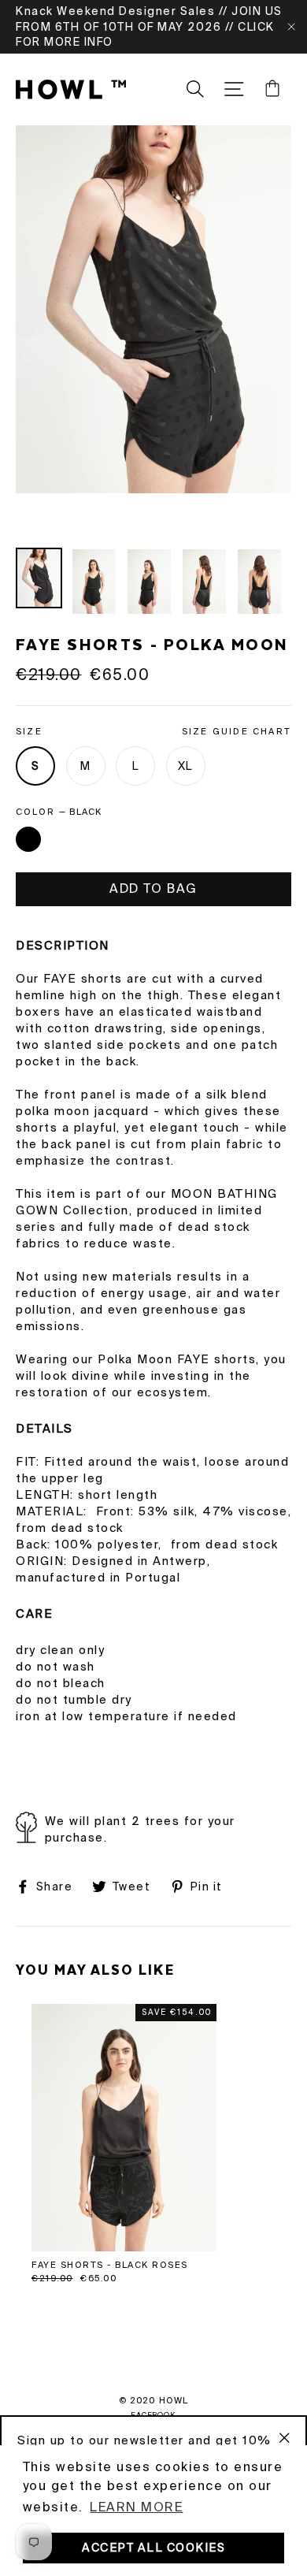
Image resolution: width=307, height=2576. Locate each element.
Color (59, 812)
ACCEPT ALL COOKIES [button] (153, 2548)
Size (153, 731)
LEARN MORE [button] (136, 2507)
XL (185, 766)
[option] (153, 309)
